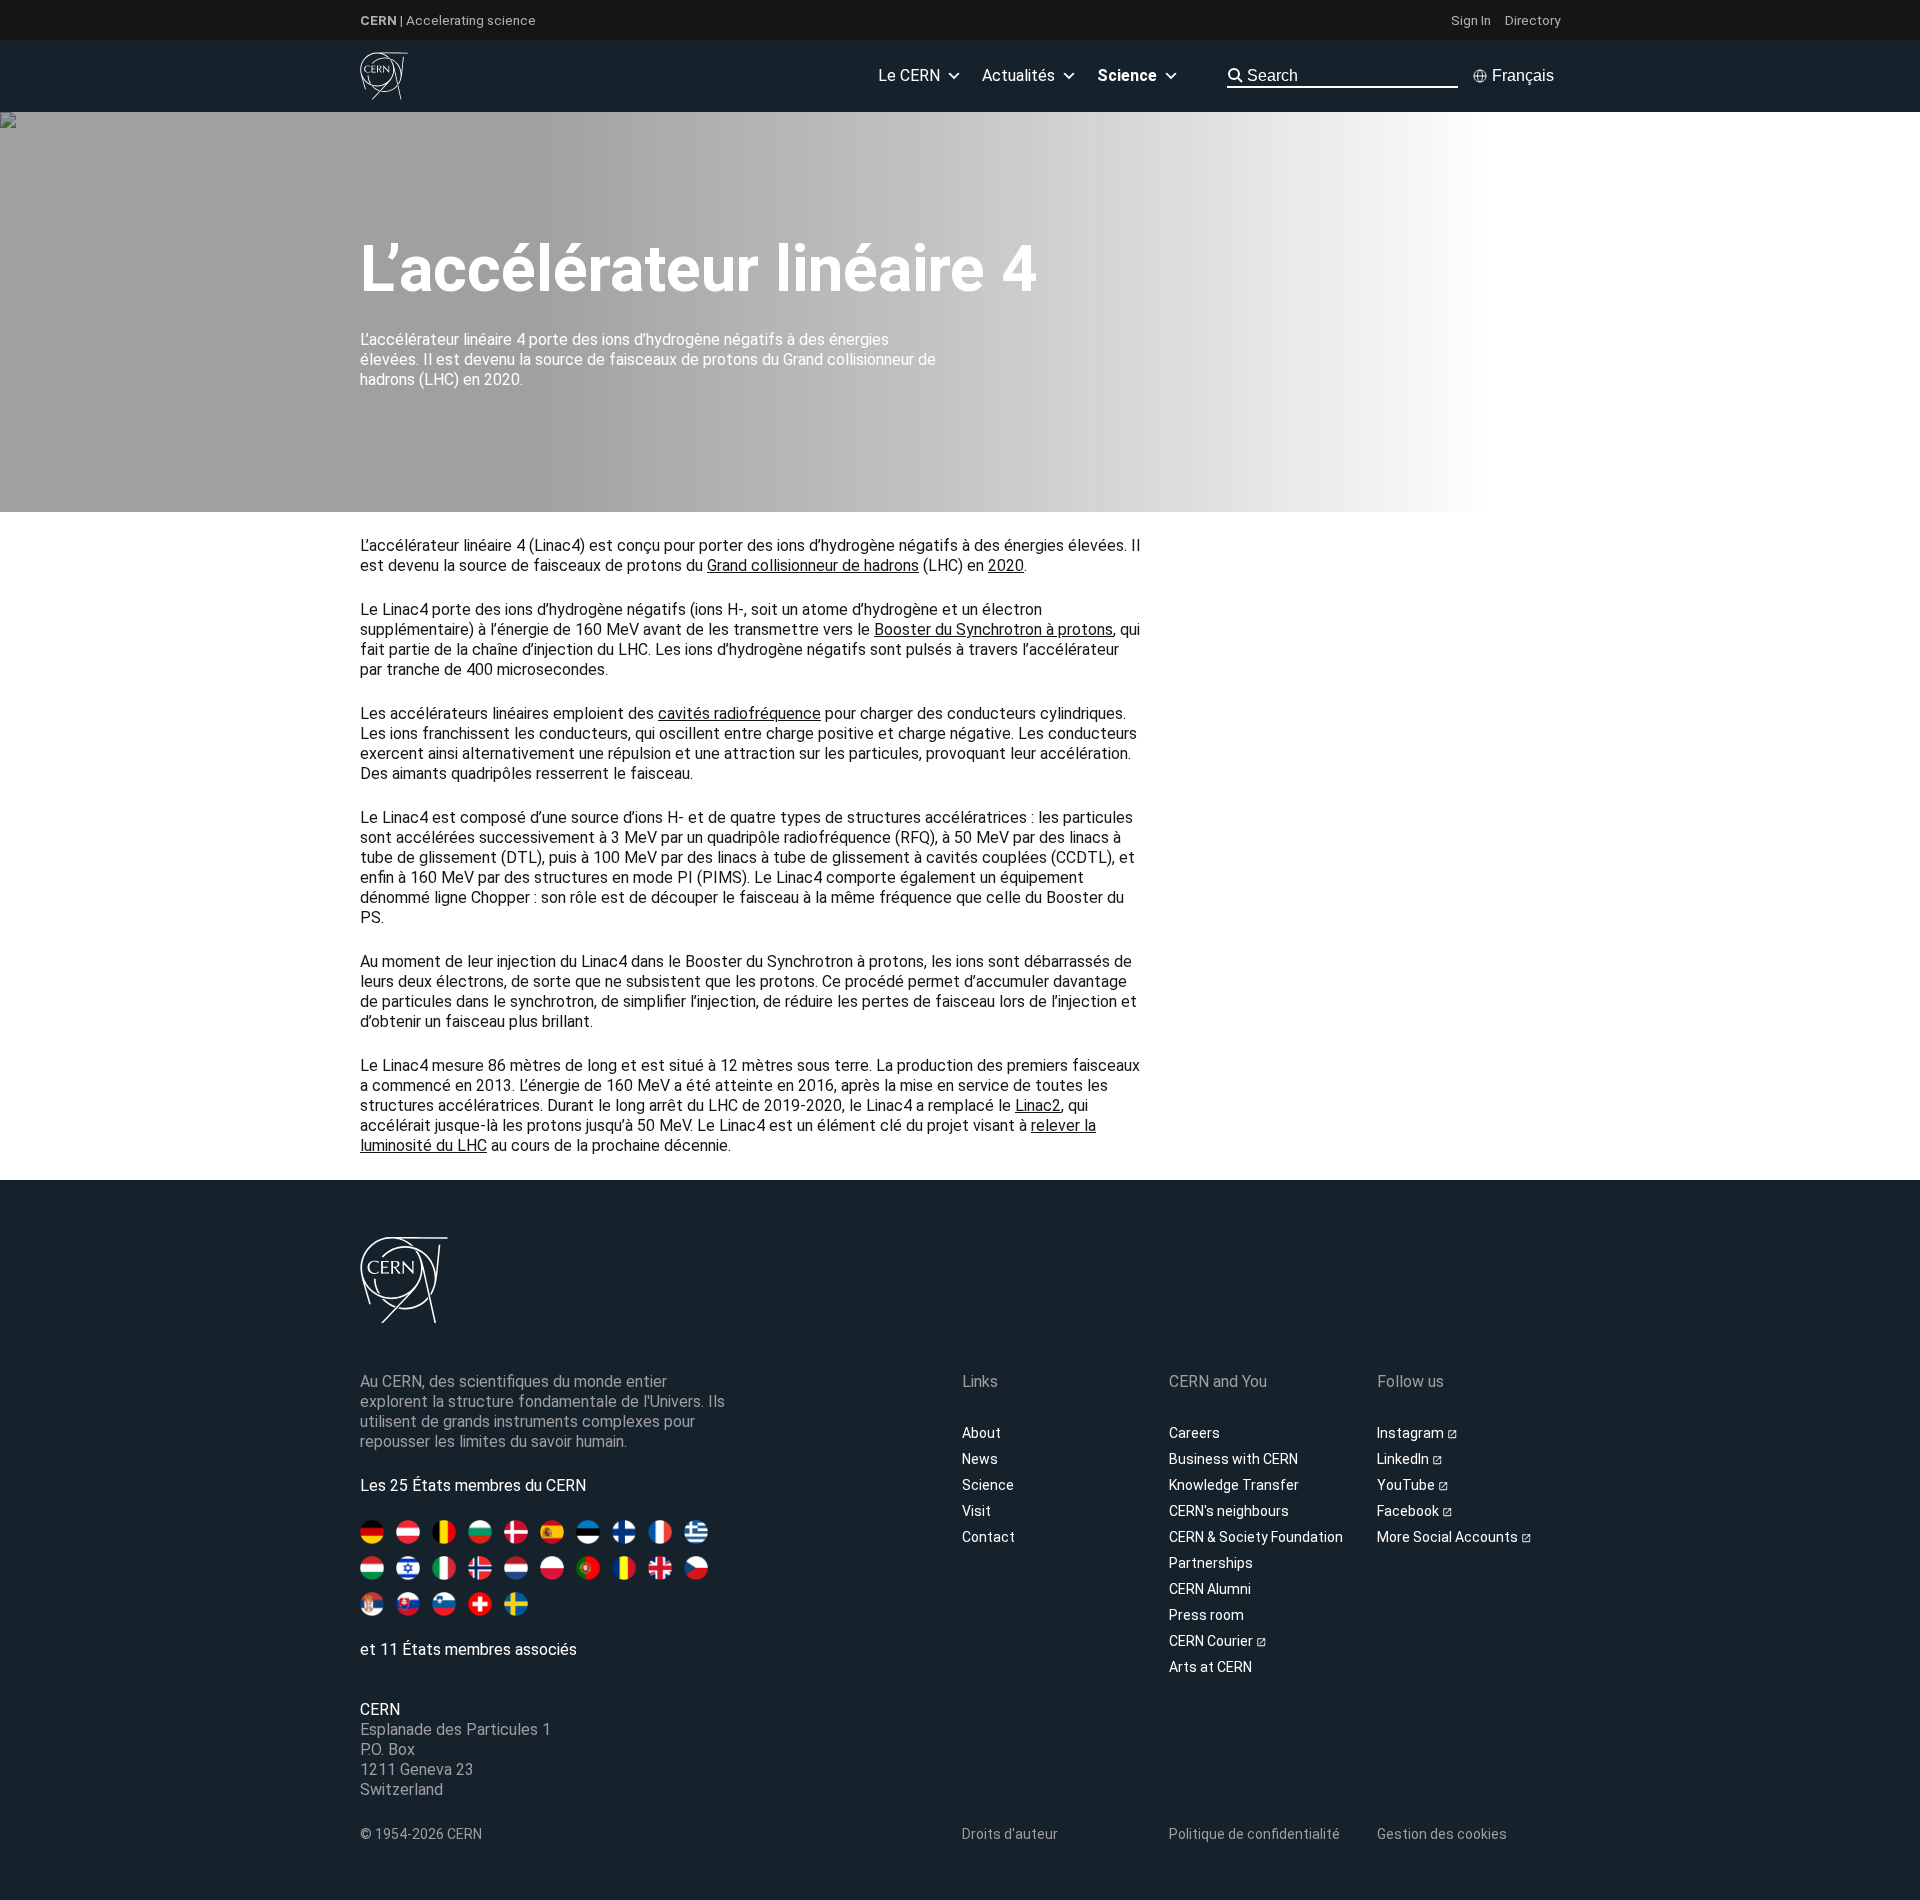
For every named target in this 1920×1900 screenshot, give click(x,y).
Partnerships (1211, 1563)
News (980, 1459)
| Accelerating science (448, 20)
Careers (1194, 1433)
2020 (1006, 565)
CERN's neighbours (1229, 1511)
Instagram (1412, 1433)
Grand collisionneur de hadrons (813, 565)
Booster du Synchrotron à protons (993, 629)
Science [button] (1127, 75)
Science (988, 1485)
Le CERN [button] (909, 75)
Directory (1532, 20)
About (981, 1433)
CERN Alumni (1210, 1589)
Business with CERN (1233, 1459)
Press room (1206, 1615)
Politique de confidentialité (1254, 1834)
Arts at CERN (1210, 1667)
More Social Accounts (1449, 1537)
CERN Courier (1212, 1641)
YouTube (1407, 1485)
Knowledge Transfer (1234, 1485)
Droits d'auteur (1010, 1834)
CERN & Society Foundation (1256, 1537)
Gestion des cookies (1442, 1834)
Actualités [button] (1018, 75)
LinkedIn (1404, 1459)
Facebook (1409, 1511)
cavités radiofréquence (739, 713)
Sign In (1471, 20)
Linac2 (1038, 1105)
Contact (988, 1537)
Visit (976, 1511)
